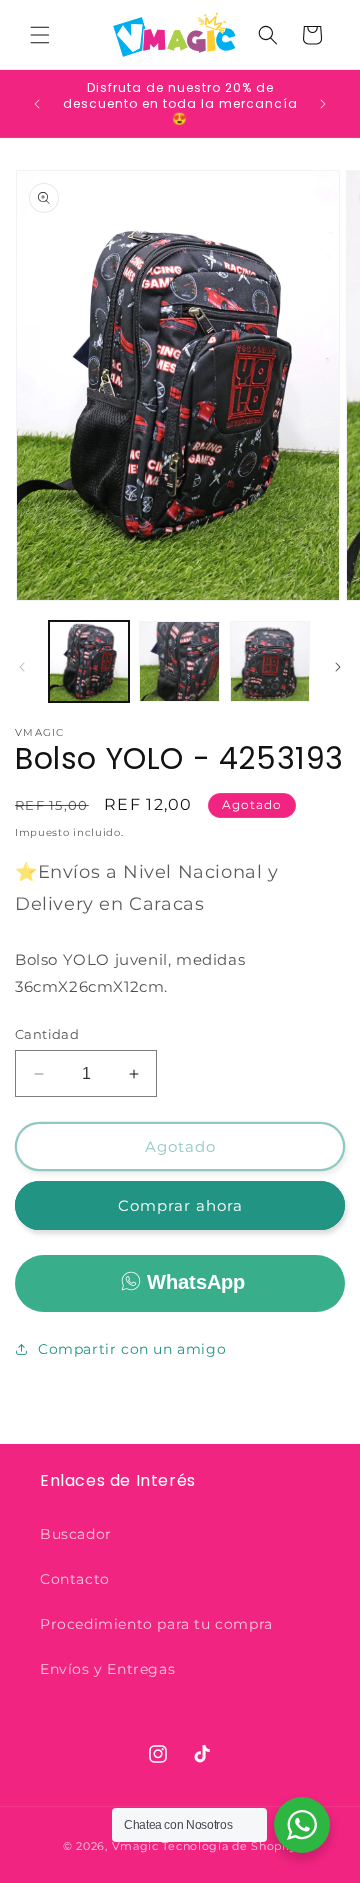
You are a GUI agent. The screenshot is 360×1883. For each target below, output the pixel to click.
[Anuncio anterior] (37, 104)
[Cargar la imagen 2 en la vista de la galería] (179, 661)
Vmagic (135, 1846)
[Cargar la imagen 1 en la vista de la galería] (89, 661)
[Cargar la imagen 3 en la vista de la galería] (270, 661)
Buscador (76, 1534)
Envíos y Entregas (107, 1669)
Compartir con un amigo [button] (132, 1349)
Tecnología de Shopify (229, 1846)
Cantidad (47, 1034)
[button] (40, 35)
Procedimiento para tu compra (156, 1624)
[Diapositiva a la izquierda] (22, 667)
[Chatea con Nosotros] (302, 1825)
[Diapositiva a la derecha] (338, 667)
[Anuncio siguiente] (323, 104)
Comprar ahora (180, 1205)
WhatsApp (196, 1282)
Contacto (75, 1579)
